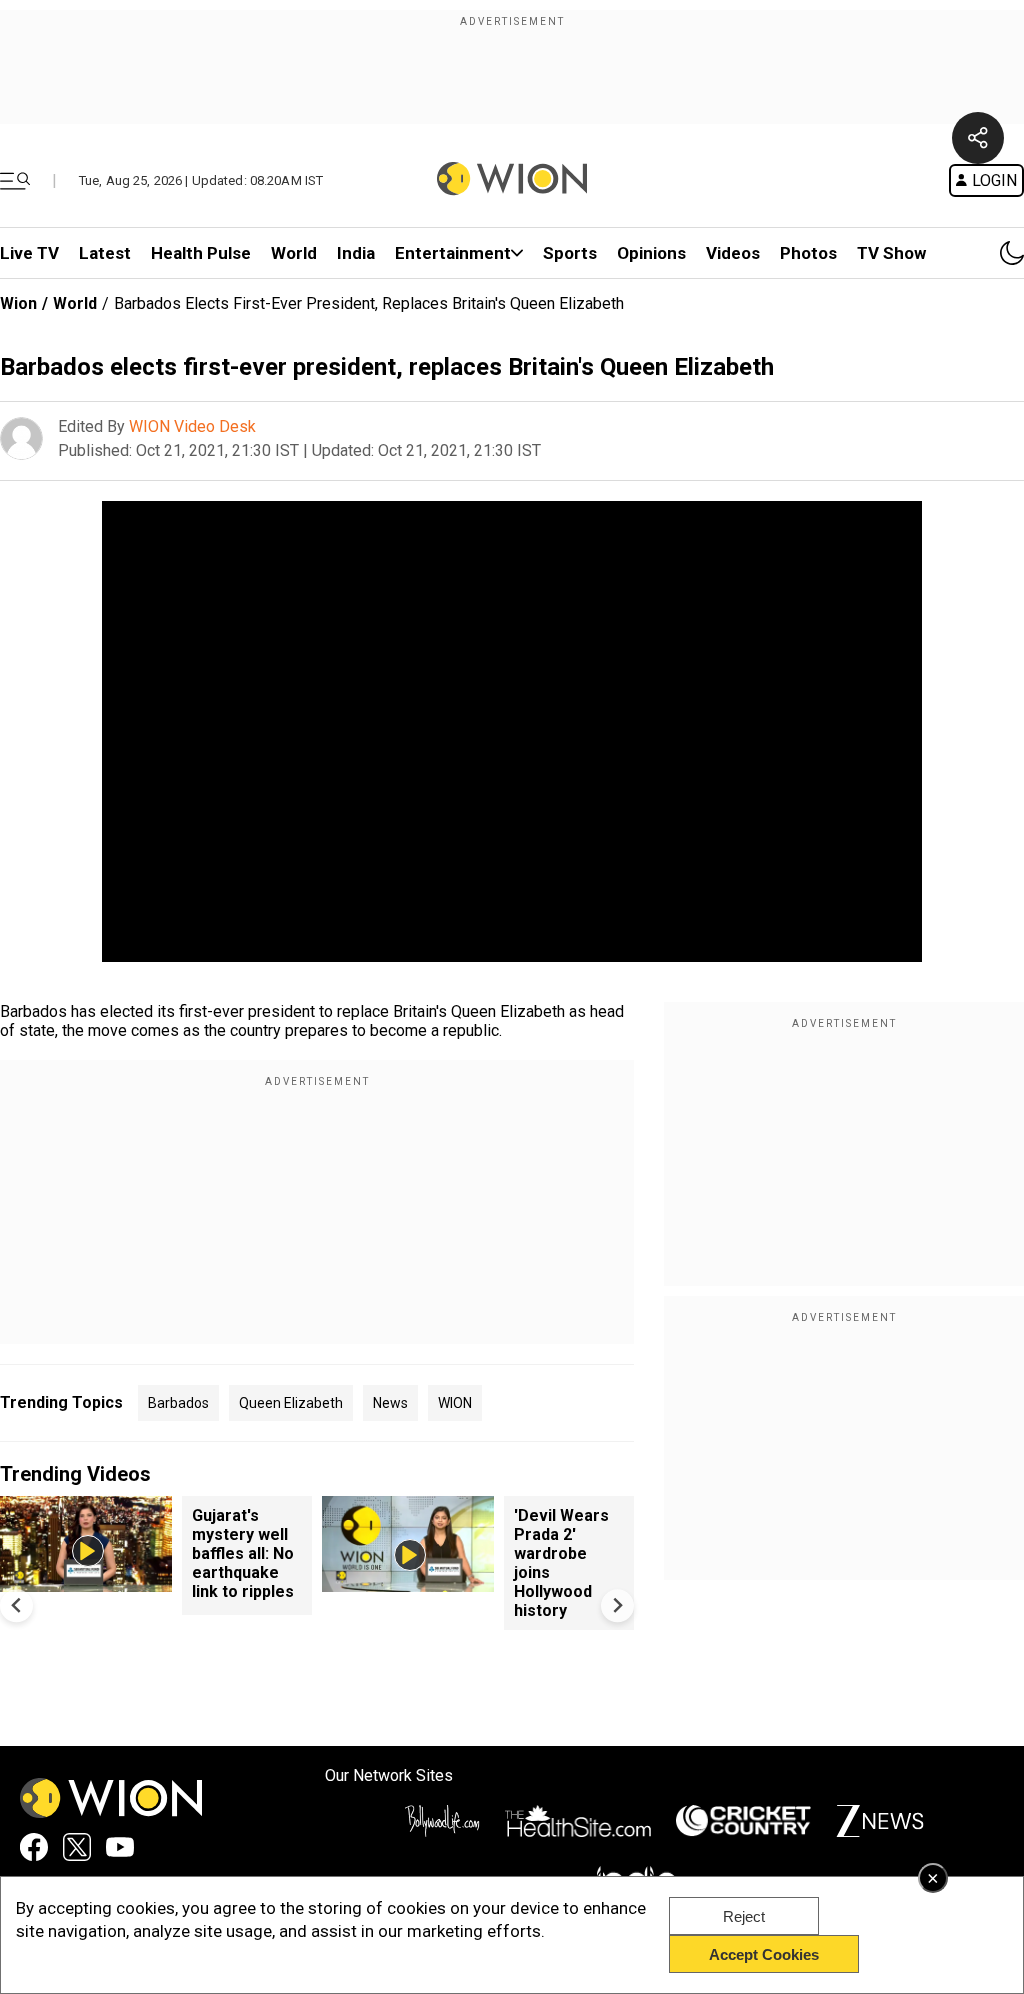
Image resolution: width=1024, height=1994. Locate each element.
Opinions (651, 253)
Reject (744, 1916)
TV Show (891, 253)
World (294, 253)
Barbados (178, 1403)
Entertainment (453, 253)
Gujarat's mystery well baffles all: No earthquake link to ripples (243, 1553)
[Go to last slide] (16, 1605)
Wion (18, 303)
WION (455, 1403)
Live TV (29, 253)
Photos (808, 253)
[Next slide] (617, 1605)
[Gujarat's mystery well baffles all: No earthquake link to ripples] (86, 1582)
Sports (570, 253)
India (356, 253)
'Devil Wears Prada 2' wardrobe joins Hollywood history (561, 1563)
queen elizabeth (291, 1403)
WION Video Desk (192, 426)
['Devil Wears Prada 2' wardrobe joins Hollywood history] (408, 1582)
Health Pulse (201, 253)
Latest (105, 253)
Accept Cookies (764, 1954)
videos (733, 253)
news (390, 1403)
